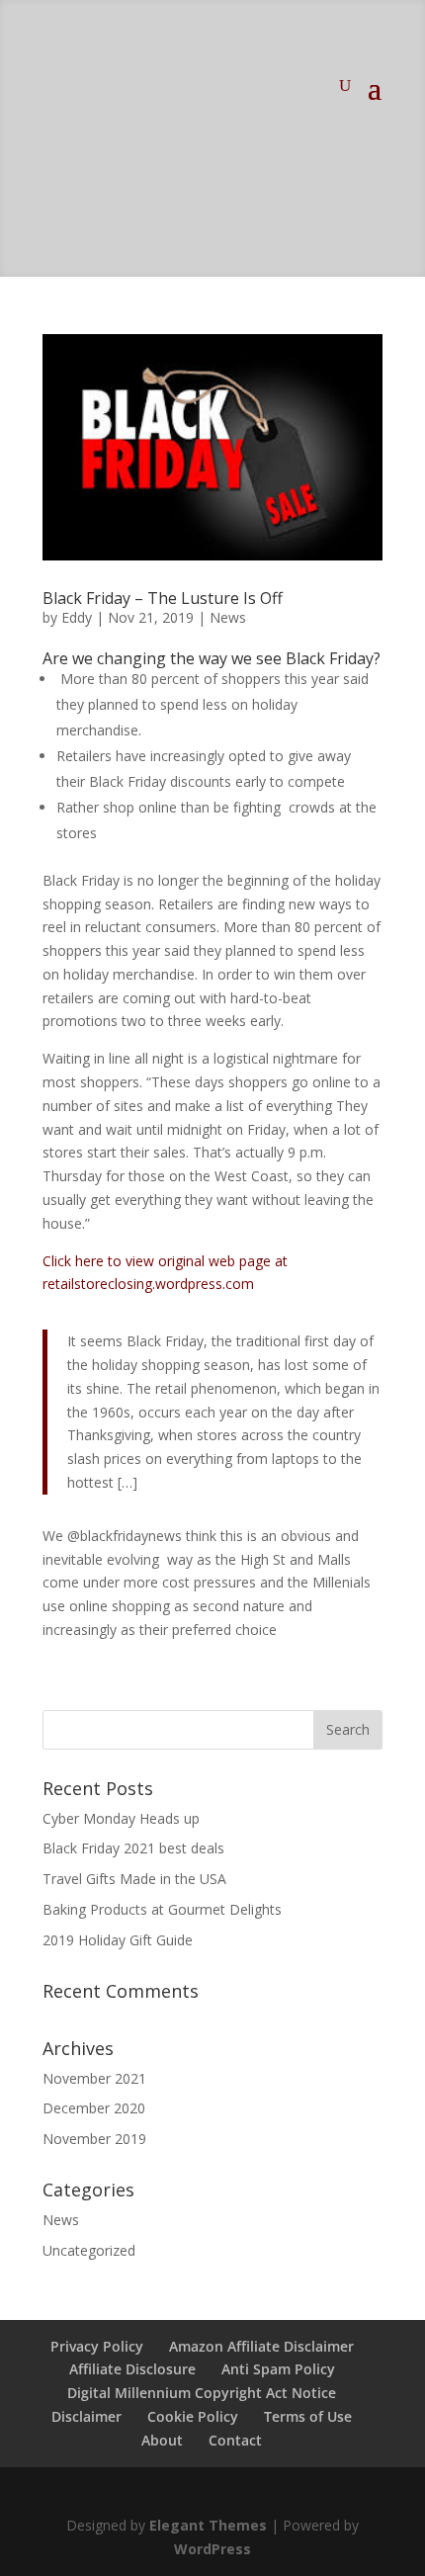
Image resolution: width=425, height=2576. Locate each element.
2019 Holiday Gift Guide (118, 1940)
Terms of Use (308, 2416)
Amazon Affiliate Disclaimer (261, 2346)
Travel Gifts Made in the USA (134, 1879)
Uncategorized (89, 2250)
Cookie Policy (193, 2416)
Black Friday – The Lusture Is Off (163, 598)
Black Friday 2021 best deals (133, 1848)
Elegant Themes (208, 2525)
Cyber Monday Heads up (121, 1818)
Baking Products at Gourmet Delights (162, 1909)
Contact (235, 2440)
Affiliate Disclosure (132, 2369)
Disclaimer (86, 2416)
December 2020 (94, 2108)
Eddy (77, 617)
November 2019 (94, 2139)
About (162, 2440)
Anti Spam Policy (278, 2369)
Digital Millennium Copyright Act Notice (202, 2393)
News (228, 617)
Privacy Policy (97, 2346)
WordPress (212, 2549)
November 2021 (94, 2078)
